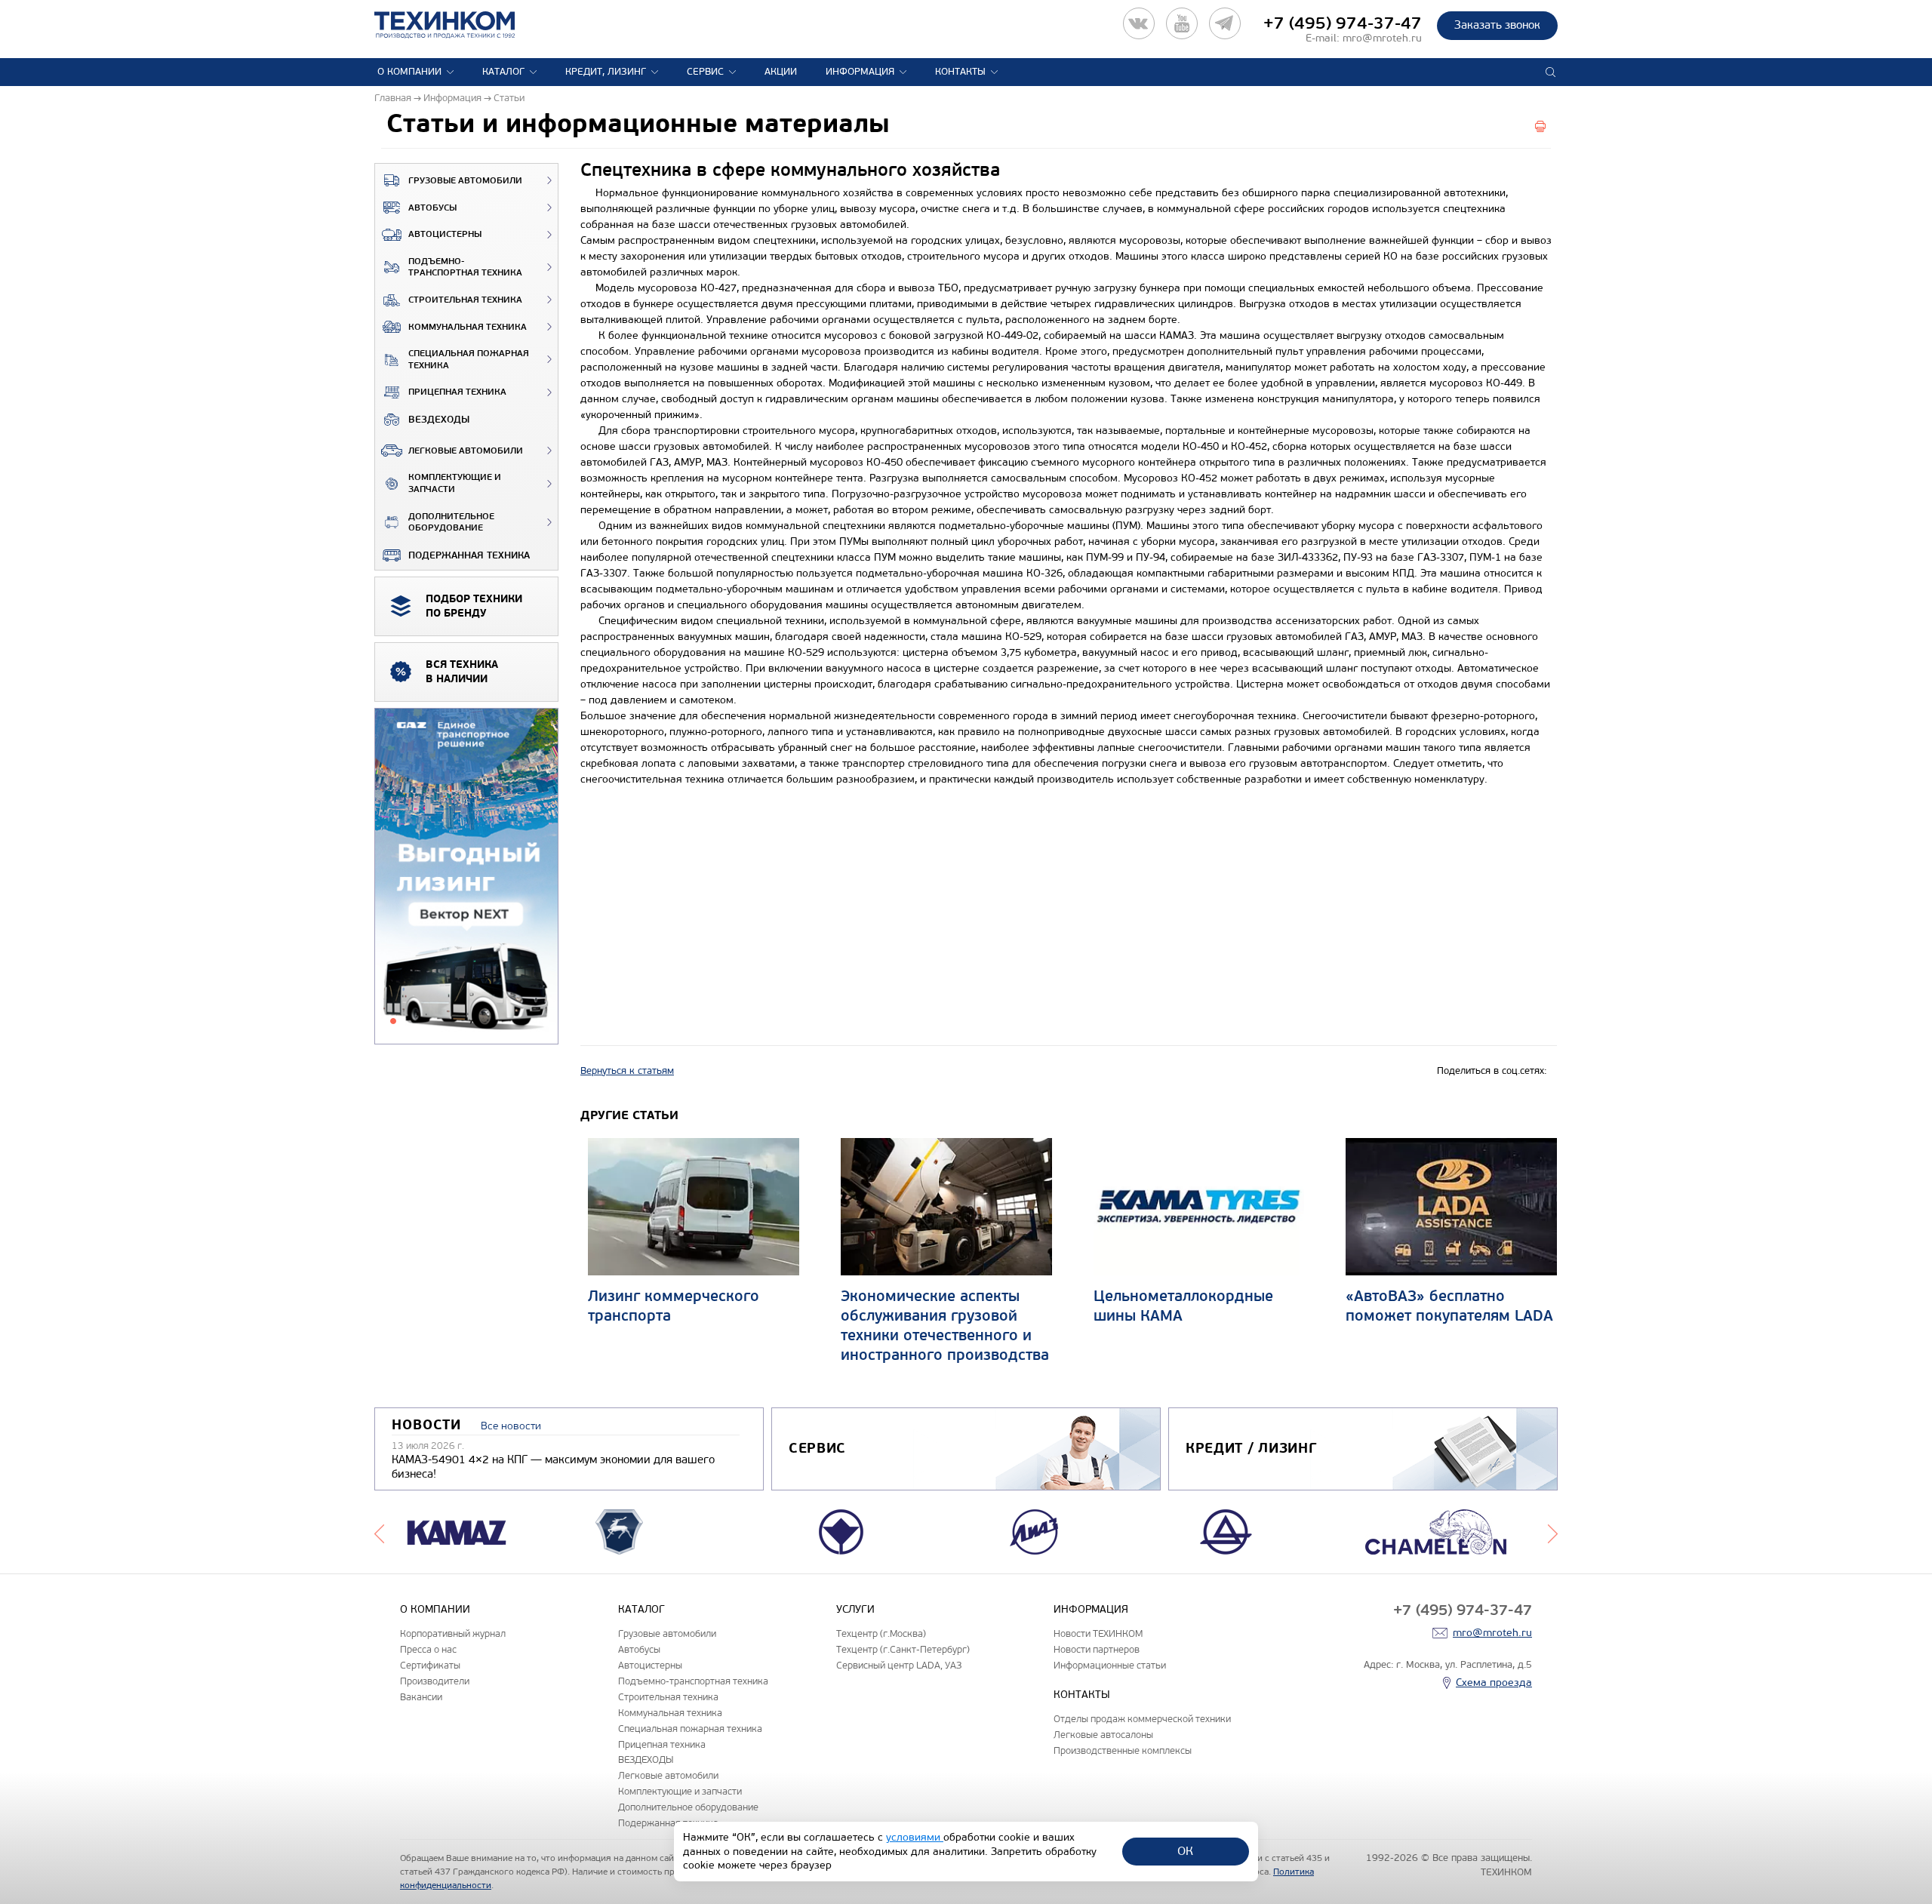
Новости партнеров (1097, 1649)
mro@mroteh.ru (1382, 38)
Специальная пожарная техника (469, 360)
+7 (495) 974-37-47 (1343, 23)
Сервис (705, 72)
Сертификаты (430, 1665)
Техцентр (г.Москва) (881, 1633)
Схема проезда (1494, 1683)
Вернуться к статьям (627, 1071)
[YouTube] (1182, 23)
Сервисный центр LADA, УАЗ (899, 1665)
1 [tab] (393, 1021)
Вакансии (421, 1697)
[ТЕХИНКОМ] (460, 25)
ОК (1185, 1851)
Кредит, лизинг (606, 72)
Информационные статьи (1110, 1665)
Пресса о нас (428, 1649)
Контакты (960, 72)
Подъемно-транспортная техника (465, 268)
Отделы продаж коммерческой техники (1142, 1719)
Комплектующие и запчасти (455, 483)
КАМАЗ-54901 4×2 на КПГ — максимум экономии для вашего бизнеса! (553, 1467)
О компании (409, 72)
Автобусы (432, 208)
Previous (379, 1532)
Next (1553, 1532)
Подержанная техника (469, 555)
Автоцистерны (445, 234)
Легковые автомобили (466, 451)
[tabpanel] (466, 877)
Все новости (511, 1426)
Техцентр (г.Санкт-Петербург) (903, 1649)
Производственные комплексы (1123, 1750)
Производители (435, 1681)
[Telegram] (1225, 23)
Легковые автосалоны (1103, 1735)
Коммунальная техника (468, 327)
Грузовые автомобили (465, 181)
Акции (781, 72)
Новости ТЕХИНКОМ (1098, 1633)
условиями (915, 1837)
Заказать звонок (1497, 25)
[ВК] (1139, 23)
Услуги (855, 1609)
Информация (860, 72)
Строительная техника (465, 300)
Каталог (503, 72)
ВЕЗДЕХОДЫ (439, 420)
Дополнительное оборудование (451, 523)
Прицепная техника (457, 392)
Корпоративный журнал (453, 1633)
